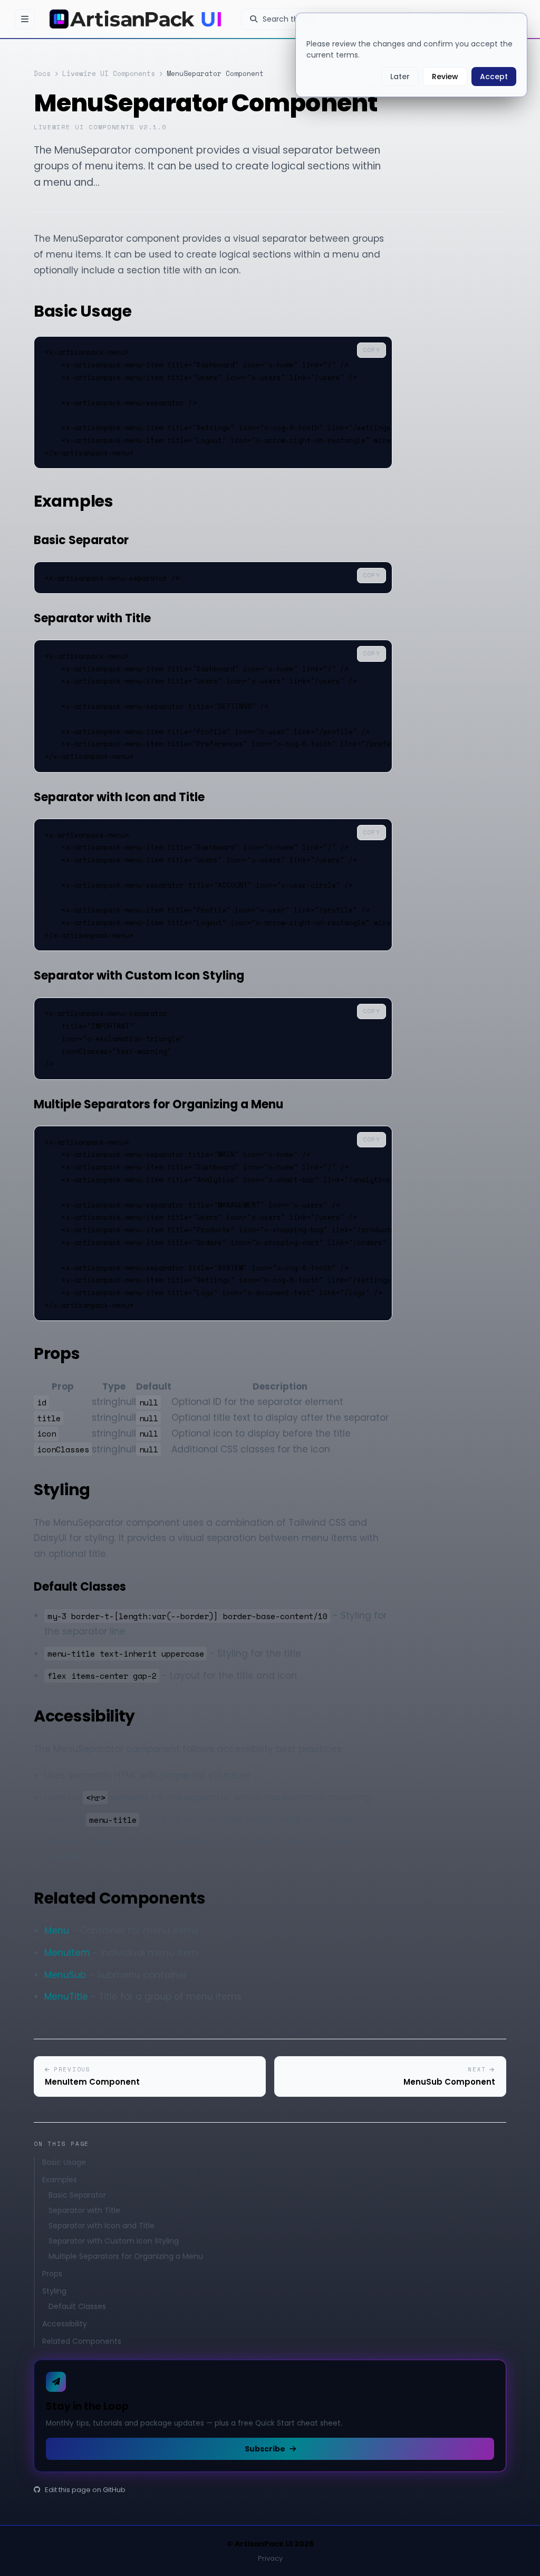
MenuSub (65, 1975)
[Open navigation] (25, 19)
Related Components (82, 2341)
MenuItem (67, 1953)
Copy (372, 350)
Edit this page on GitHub (85, 2490)
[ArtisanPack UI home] (138, 19)
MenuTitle (66, 1997)
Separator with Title (84, 2210)
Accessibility (65, 2324)
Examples (60, 2180)
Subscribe (265, 2449)
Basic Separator (77, 2195)
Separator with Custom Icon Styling (114, 2241)
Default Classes (77, 2306)
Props (52, 2274)
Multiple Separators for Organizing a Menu (126, 2256)
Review (445, 77)
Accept (494, 77)
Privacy (270, 2558)
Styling (54, 2291)
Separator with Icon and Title (102, 2226)
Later (400, 77)
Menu (57, 1931)
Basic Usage (64, 2162)
